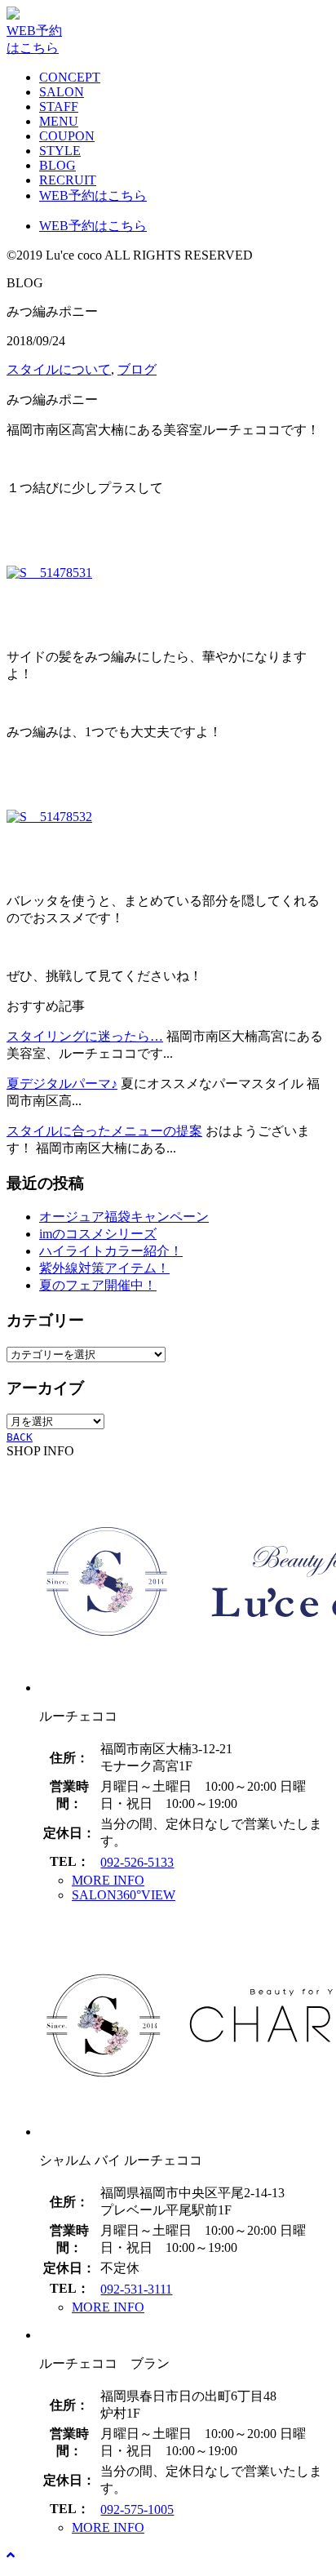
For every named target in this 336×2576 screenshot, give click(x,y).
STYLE (60, 151)
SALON (62, 92)
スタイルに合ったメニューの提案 (104, 1131)
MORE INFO (108, 1880)
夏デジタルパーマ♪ (62, 1084)
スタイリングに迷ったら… (85, 1036)
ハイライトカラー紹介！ (111, 1251)
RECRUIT (68, 180)
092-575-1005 (137, 2509)
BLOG (57, 165)
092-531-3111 (136, 2289)
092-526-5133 (137, 1862)
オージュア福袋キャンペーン (124, 1217)
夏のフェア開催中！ (98, 1285)
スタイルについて (59, 369)
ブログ (137, 369)
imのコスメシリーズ (98, 1234)
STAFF (59, 107)
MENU (59, 121)
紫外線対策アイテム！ (104, 1268)
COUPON (67, 136)
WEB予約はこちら (93, 195)
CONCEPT (70, 77)
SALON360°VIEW (124, 1895)
